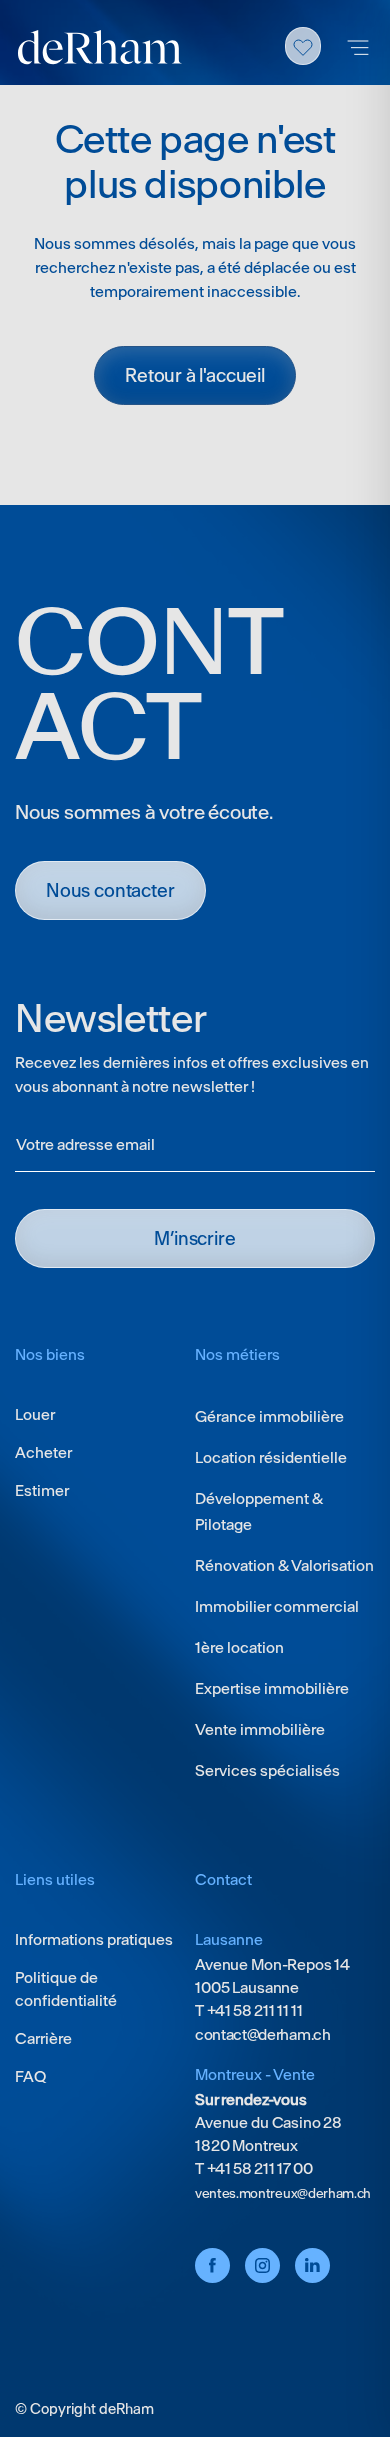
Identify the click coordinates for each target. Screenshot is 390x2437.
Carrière (43, 2038)
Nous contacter (110, 890)
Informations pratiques (94, 1939)
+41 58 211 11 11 (253, 2010)
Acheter (43, 1452)
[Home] (100, 47)
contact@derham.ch (263, 2034)
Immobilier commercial (277, 1606)
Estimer (42, 1490)
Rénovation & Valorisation (284, 1565)
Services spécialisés (267, 1770)
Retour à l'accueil (195, 375)
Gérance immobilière (269, 1416)
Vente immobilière (260, 1729)
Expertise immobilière (272, 1688)
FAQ (30, 2076)
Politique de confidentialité (66, 1989)
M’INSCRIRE (194, 1238)
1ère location (239, 1647)
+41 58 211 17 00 (258, 2168)
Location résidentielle (271, 1457)
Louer (35, 1414)
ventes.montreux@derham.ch (283, 2193)
